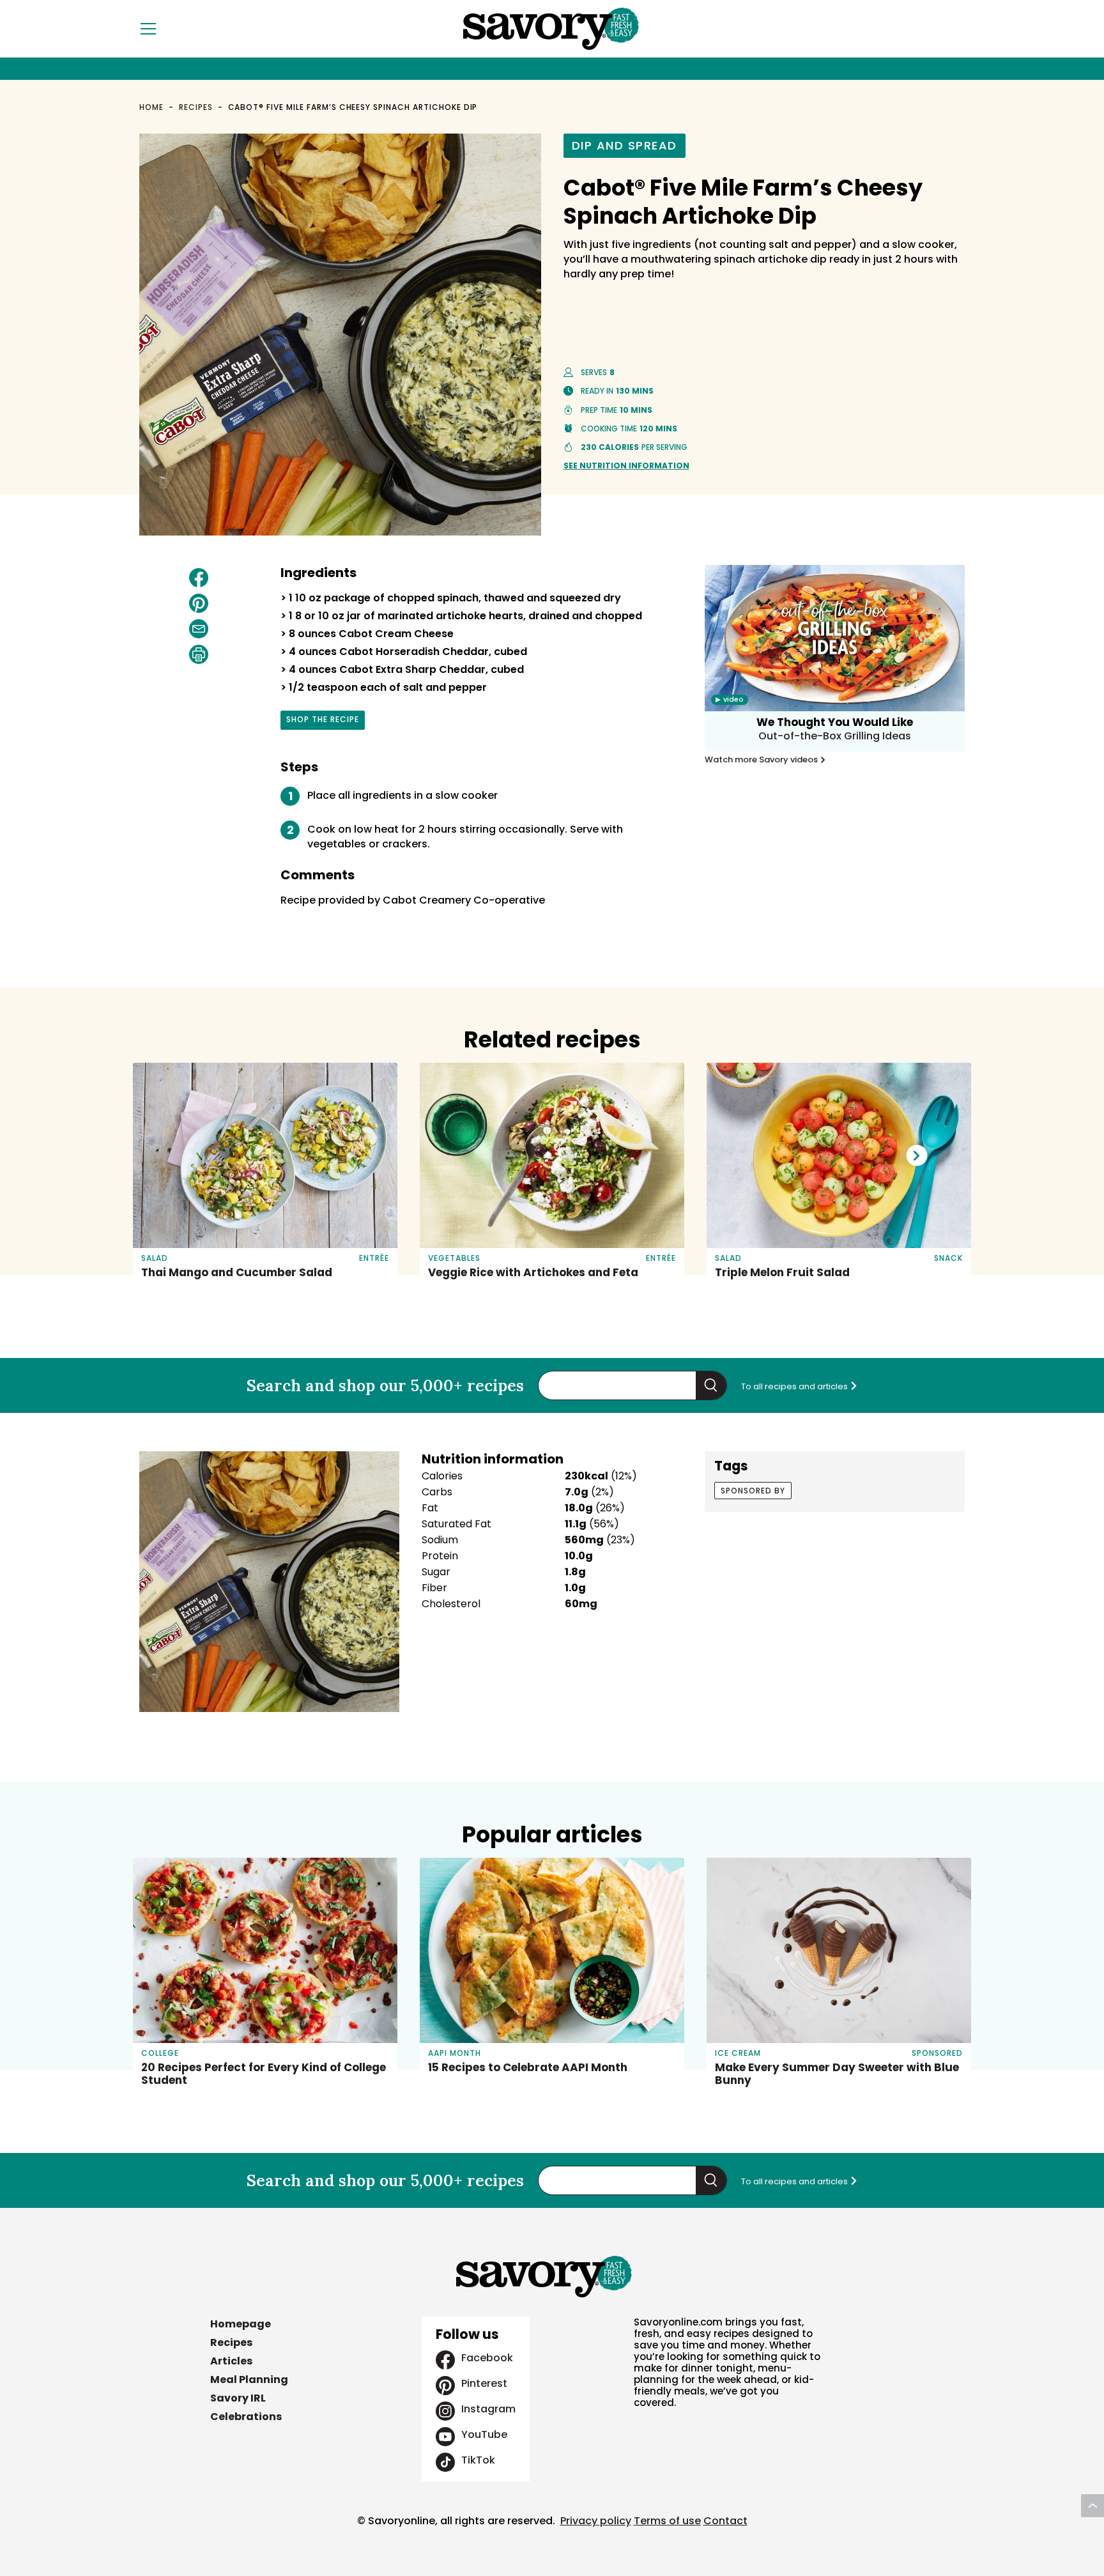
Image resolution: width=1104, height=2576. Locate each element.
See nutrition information (626, 466)
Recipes (196, 107)
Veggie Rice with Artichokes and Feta (533, 1272)
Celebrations (246, 2417)
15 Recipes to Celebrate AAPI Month (528, 2067)
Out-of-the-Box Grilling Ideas (835, 736)
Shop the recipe (323, 721)
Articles (231, 2361)
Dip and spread (625, 145)
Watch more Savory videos (762, 760)
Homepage (241, 2324)
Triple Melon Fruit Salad (782, 1272)
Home (151, 107)
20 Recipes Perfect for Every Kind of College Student (264, 2074)
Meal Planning (249, 2379)
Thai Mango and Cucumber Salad (237, 1272)
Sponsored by (753, 1491)
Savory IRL (238, 2398)
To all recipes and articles (795, 1386)
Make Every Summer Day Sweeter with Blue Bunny (837, 2074)
